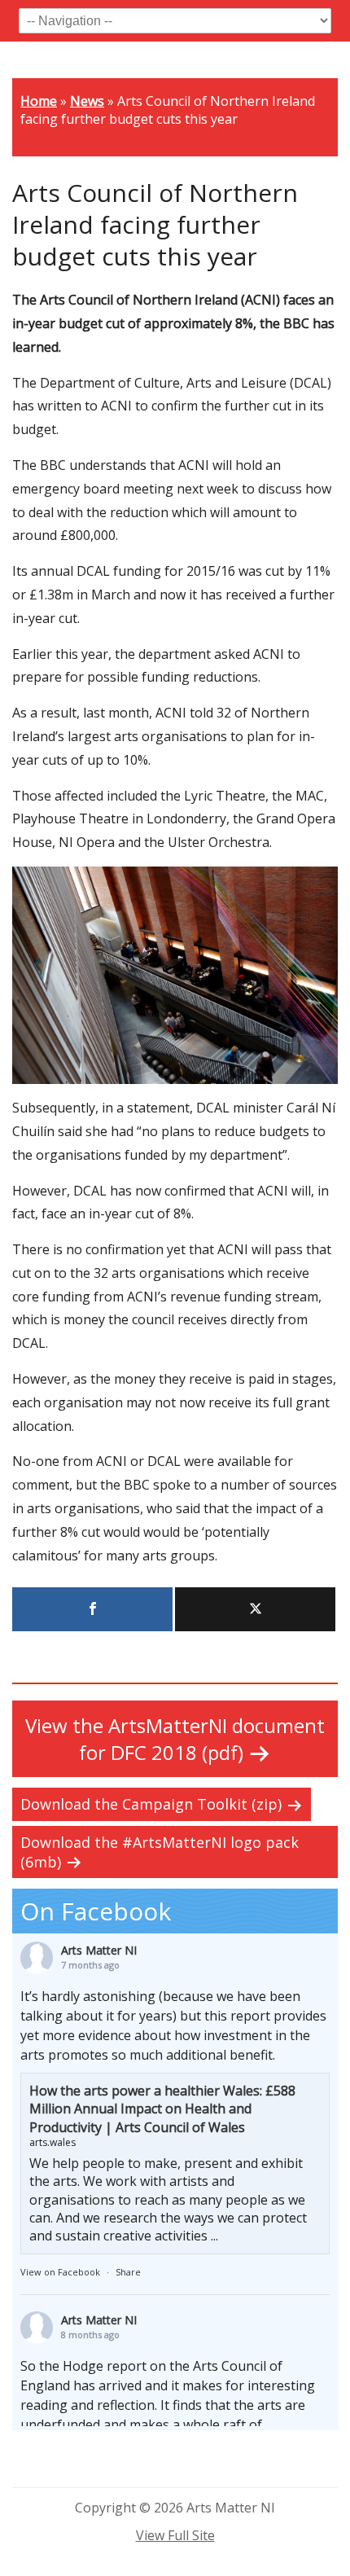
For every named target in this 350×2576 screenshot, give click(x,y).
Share (128, 2272)
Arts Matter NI (99, 1950)
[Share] (92, 1609)
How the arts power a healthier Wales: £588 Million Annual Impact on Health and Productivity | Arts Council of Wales (162, 2109)
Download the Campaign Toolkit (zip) (151, 1804)
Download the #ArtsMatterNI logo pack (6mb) (160, 1852)
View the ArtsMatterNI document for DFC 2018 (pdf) (175, 1739)
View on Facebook (60, 2272)
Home (39, 101)
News (87, 101)
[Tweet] (255, 1609)
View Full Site (175, 2535)
